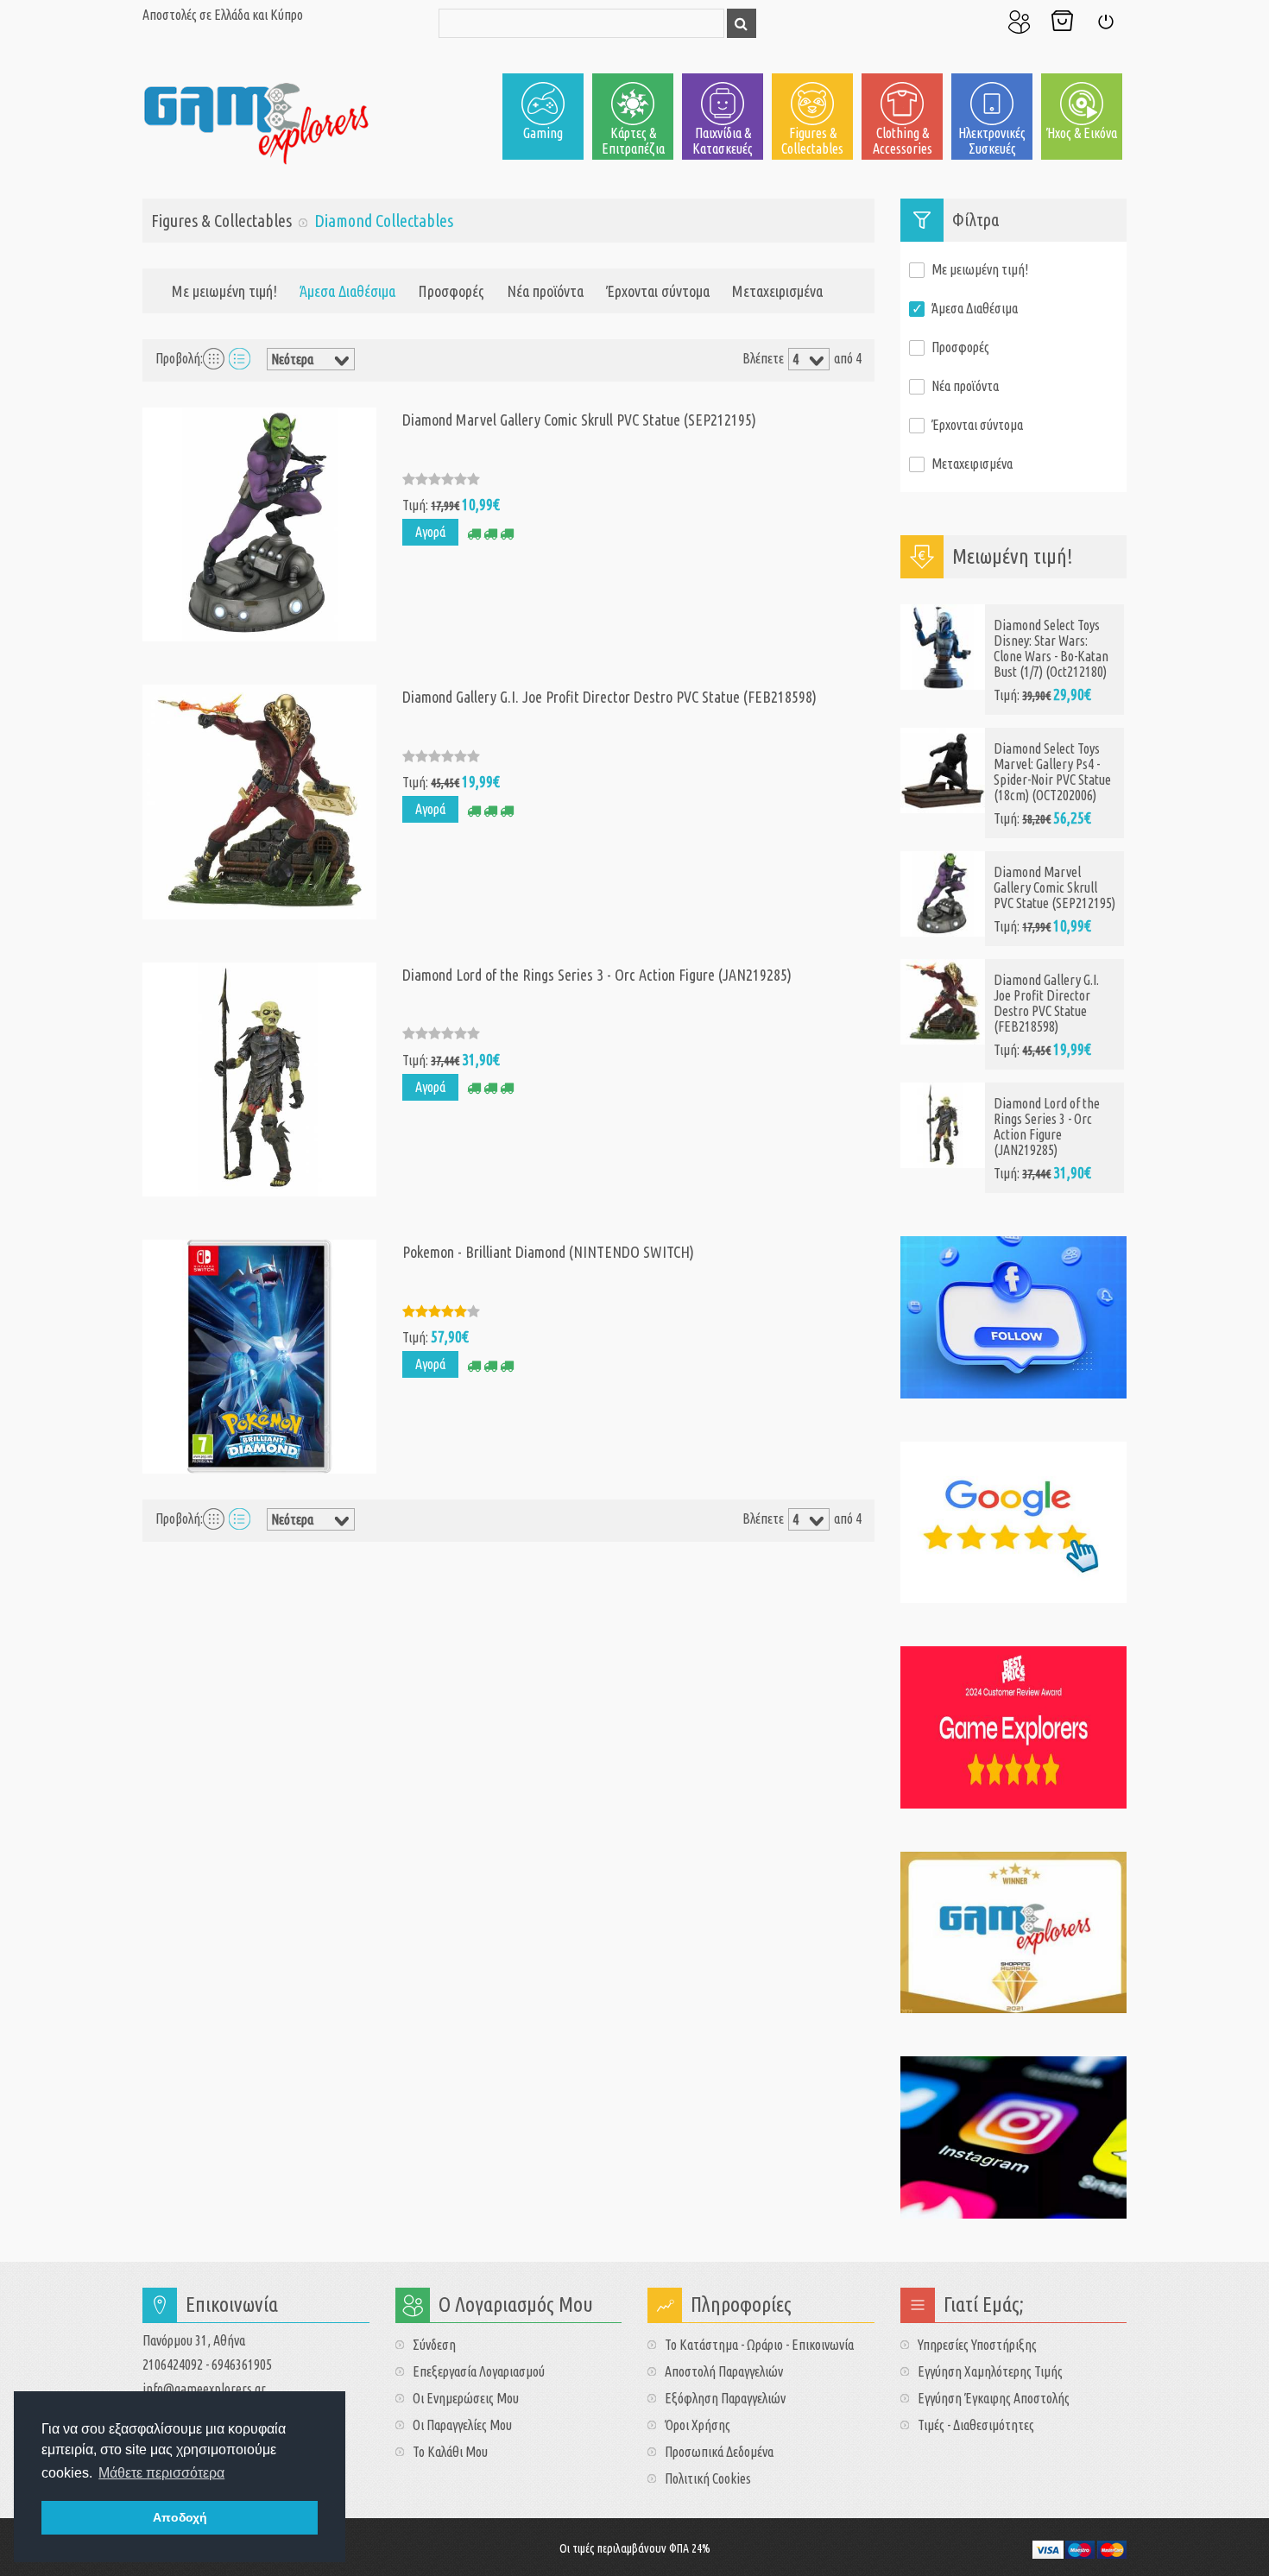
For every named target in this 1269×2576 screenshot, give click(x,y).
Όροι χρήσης (698, 2425)
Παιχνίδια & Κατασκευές (723, 141)
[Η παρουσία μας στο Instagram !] (1014, 2137)
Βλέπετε (763, 358)
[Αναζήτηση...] (742, 23)
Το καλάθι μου (450, 2452)
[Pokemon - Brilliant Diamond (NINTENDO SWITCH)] (259, 1354)
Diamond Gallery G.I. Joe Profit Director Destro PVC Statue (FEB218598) (609, 697)
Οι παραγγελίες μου (462, 2425)
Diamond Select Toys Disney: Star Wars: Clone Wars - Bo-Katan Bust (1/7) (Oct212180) (1051, 648)
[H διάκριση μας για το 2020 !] (1014, 1933)
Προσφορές (451, 291)
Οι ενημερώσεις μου (466, 2398)
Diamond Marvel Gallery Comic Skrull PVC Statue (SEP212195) (579, 420)
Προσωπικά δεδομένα (719, 2452)
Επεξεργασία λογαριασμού (479, 2371)
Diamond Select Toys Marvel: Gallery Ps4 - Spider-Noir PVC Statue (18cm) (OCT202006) (1052, 772)
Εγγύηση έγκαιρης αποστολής (994, 2398)
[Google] (1014, 1523)
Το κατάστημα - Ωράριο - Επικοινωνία (759, 2345)
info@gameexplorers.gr (204, 2389)
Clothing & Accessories (903, 141)
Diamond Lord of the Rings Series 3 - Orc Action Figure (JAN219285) (597, 975)
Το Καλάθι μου (1062, 22)
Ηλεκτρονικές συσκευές (992, 141)
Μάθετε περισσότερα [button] (161, 2473)
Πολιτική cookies (708, 2478)
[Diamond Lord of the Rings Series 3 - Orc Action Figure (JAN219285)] (259, 1077)
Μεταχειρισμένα (777, 291)
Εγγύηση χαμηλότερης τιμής (990, 2371)
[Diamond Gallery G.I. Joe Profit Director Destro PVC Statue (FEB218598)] (259, 800)
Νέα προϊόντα (545, 291)
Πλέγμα (214, 358)
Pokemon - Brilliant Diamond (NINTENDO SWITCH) (548, 1252)
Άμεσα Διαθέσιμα (975, 308)
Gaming (543, 133)
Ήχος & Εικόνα (1082, 133)
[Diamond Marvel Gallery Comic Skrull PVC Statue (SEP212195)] (259, 523)
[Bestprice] (1014, 1727)
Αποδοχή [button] (180, 2517)
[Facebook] (1014, 1317)
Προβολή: (179, 358)
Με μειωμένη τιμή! (224, 291)
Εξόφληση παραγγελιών (725, 2398)
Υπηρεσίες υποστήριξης (977, 2345)
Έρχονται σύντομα (658, 291)
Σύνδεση (1105, 22)
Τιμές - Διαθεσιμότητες (976, 2425)
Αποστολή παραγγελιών (724, 2371)
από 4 (848, 358)
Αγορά (430, 532)
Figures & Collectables (812, 141)
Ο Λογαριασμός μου (1019, 22)
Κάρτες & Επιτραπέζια (633, 141)
